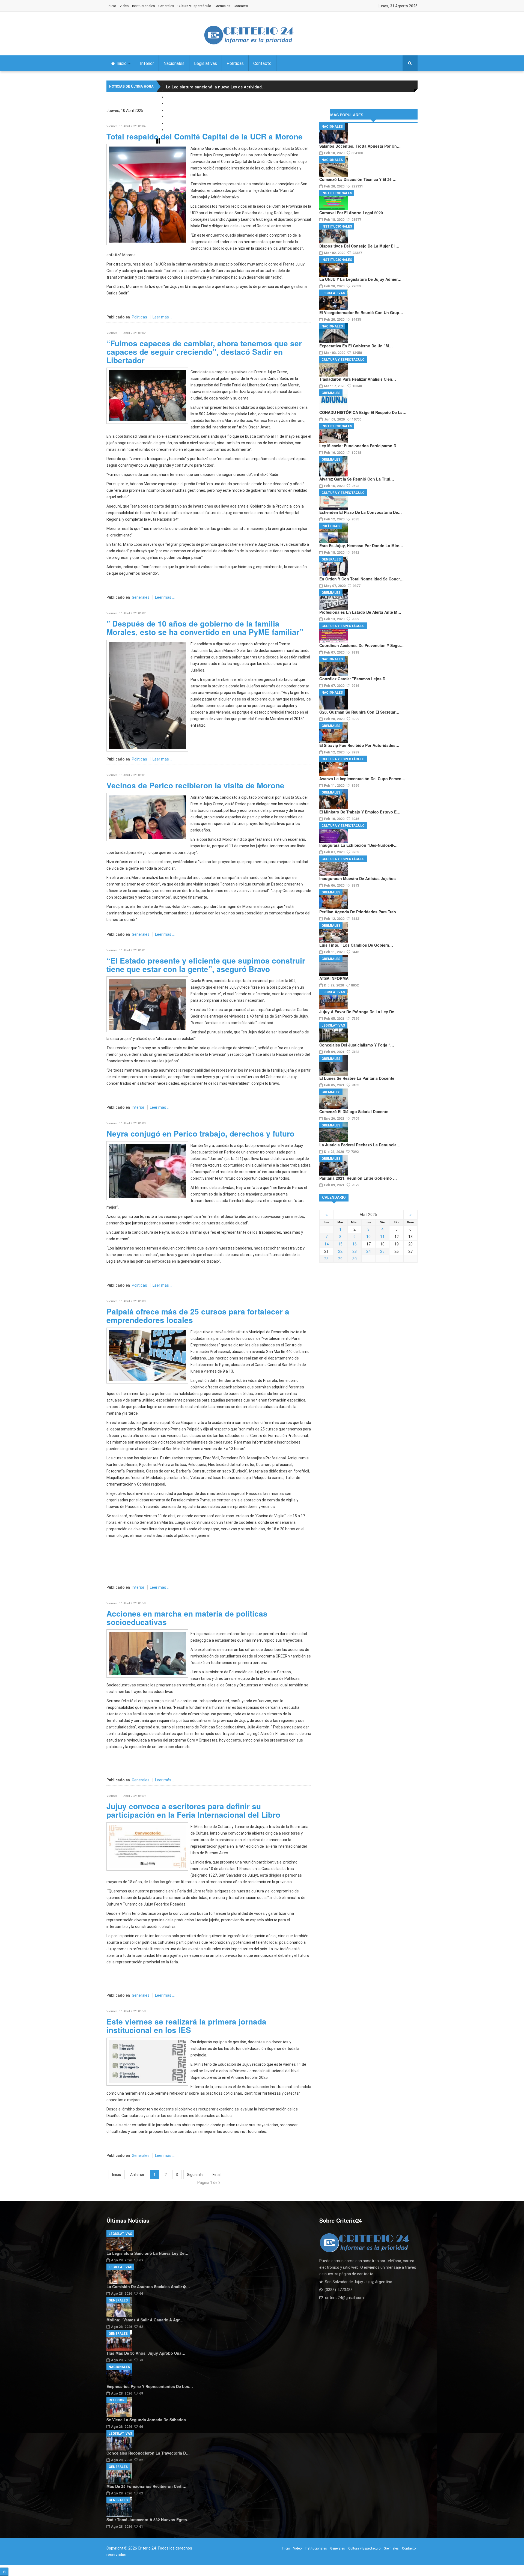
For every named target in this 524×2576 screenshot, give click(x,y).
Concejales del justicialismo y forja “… (357, 1045)
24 (368, 1251)
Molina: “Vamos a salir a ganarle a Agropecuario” (214, 100)
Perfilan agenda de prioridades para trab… (360, 912)
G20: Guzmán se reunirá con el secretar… (359, 712)
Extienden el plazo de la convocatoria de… (361, 512)
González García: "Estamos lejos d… (354, 679)
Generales (166, 6)
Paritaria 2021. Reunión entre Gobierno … (358, 1178)
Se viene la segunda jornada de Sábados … (149, 2420)
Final (217, 2175)
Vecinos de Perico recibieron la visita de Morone (195, 785)
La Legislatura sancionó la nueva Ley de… (147, 2253)
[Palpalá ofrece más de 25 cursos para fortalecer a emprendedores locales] (147, 1355)
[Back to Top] (4, 2572)
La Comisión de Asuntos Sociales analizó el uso (213, 94)
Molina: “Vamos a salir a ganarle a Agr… (145, 2320)
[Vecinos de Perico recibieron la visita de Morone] (147, 817)
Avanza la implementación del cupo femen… (362, 779)
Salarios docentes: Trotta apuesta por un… (360, 146)
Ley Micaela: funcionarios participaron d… (360, 446)
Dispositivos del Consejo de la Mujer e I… (359, 246)
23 (355, 1251)
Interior (147, 63)
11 (382, 1237)
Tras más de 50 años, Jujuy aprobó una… (146, 2353)
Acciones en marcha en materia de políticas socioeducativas (187, 1618)
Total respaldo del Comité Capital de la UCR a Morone (205, 136)
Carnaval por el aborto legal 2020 (351, 213)
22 (340, 1251)
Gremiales (222, 6)
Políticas (235, 63)
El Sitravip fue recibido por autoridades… (359, 745)
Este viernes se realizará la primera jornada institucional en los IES (186, 2026)
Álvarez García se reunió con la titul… (357, 479)
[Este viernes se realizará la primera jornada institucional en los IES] (147, 2061)
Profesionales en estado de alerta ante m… (360, 612)
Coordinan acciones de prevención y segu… (361, 645)
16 (355, 1244)
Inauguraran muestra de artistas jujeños (358, 878)
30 (355, 1259)
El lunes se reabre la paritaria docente (357, 1078)
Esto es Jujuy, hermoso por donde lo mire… (361, 545)
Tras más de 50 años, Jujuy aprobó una (206, 107)
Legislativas (206, 63)
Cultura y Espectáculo (194, 6)
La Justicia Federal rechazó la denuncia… (360, 1145)
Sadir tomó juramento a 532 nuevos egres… (149, 2520)
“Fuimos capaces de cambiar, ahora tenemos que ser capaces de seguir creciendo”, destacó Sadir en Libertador (204, 352)
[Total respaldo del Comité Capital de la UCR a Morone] (147, 194)
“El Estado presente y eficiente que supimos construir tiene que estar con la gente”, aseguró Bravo (206, 965)
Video (124, 6)
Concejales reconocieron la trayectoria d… (148, 2453)
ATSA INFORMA (334, 978)
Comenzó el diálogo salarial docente (354, 1111)
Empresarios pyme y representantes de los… (150, 2386)
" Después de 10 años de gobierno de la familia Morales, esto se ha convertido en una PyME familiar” (205, 628)
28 (326, 1259)
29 (340, 1259)
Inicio (112, 6)
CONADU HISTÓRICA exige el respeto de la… (363, 412)
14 (326, 1244)
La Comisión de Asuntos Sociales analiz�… (148, 2286)
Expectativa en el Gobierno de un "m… (356, 346)
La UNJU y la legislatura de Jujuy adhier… (360, 279)
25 (382, 1251)
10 (368, 1237)
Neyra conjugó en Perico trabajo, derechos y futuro (200, 1133)
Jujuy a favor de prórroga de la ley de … (359, 1012)
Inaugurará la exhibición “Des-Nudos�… (358, 845)
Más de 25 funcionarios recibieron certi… (146, 2486)
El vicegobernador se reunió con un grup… (361, 312)
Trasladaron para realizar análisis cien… (358, 379)
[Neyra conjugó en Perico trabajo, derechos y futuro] (147, 1170)
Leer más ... (162, 317)
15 (340, 1244)
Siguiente (195, 2175)
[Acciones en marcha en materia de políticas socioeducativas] (147, 1653)
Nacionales (174, 63)
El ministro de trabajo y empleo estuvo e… (360, 812)
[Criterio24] (249, 35)
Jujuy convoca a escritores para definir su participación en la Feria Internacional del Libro (193, 1810)
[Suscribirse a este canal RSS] (307, 117)
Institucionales (144, 6)
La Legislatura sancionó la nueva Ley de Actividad (215, 87)
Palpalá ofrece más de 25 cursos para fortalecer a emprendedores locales (198, 1316)
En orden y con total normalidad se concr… (361, 579)
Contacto (241, 6)
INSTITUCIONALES (337, 193)
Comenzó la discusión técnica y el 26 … (358, 179)
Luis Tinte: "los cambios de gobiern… (356, 945)
